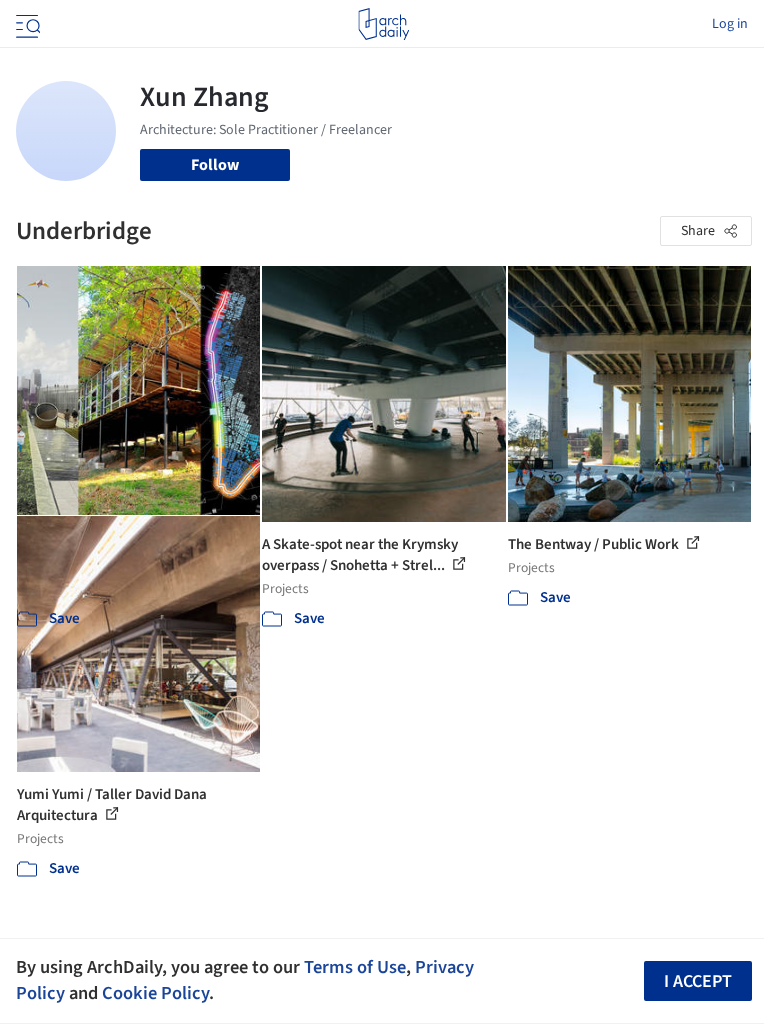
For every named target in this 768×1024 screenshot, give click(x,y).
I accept (698, 981)
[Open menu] (26, 24)
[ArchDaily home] (383, 24)
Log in (730, 24)
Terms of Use (355, 967)
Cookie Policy (155, 993)
